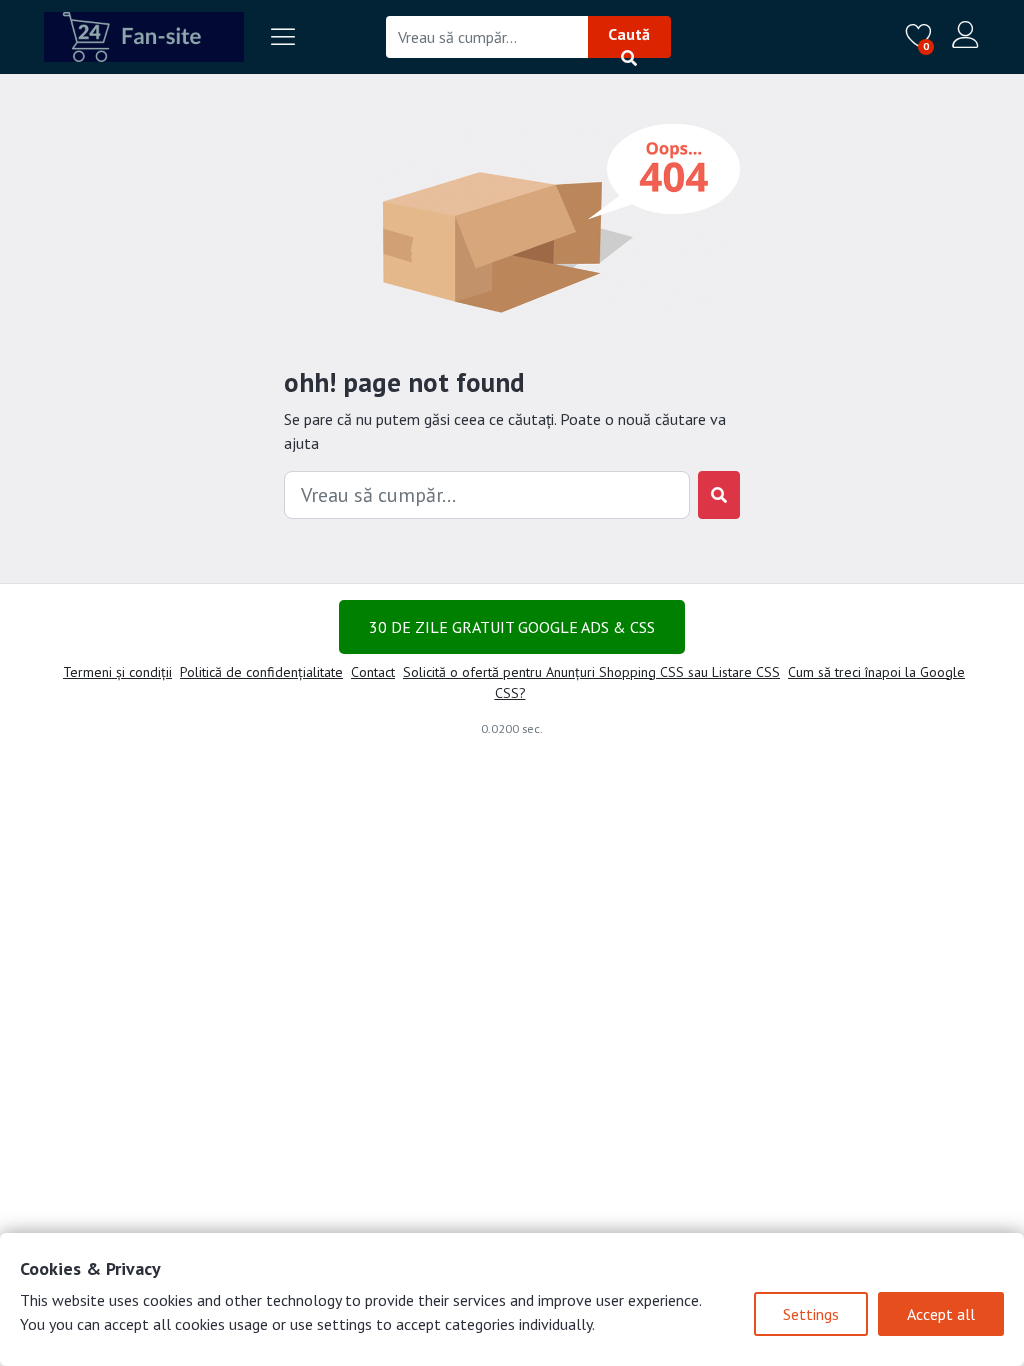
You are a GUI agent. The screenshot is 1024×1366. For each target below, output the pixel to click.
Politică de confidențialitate (261, 672)
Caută (629, 34)
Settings (811, 1314)
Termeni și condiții (117, 672)
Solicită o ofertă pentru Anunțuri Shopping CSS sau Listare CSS (591, 672)
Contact (373, 672)
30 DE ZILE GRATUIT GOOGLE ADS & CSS (512, 627)
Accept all (941, 1314)
